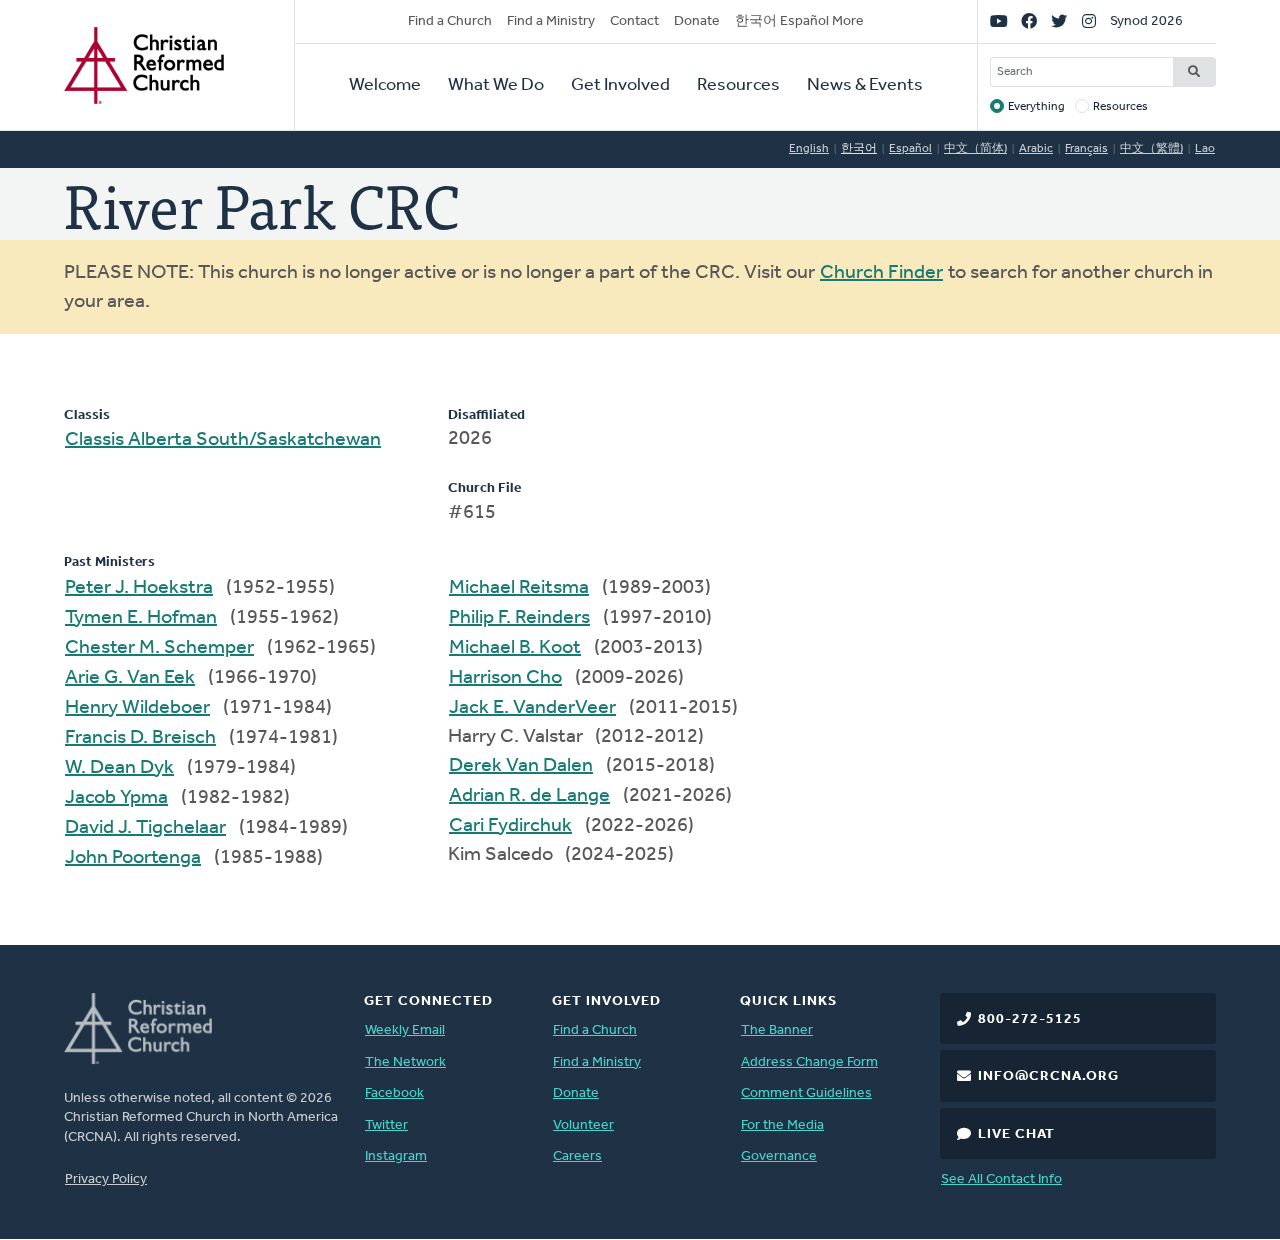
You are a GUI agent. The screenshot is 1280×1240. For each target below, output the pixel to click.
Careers (577, 1156)
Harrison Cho (505, 678)
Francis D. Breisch (140, 738)
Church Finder (881, 273)
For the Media (782, 1125)
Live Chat (1016, 1134)
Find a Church (450, 21)
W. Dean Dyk (119, 768)
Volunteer (583, 1125)
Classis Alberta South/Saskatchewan (223, 440)
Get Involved (620, 86)
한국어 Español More (799, 21)
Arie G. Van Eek (130, 678)
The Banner (777, 1030)
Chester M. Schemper (159, 648)
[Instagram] (1089, 22)
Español (910, 149)
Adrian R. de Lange (529, 796)
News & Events (865, 86)
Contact (634, 21)
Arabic (1036, 149)
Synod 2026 (1146, 21)
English (809, 149)
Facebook (394, 1093)
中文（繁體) (1151, 149)
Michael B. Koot (515, 648)
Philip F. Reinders (519, 618)
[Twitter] (1059, 22)
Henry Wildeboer (137, 708)
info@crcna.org (1048, 1076)
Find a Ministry (551, 21)
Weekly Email (405, 1030)
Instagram (396, 1156)
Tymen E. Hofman (141, 618)
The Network (405, 1062)
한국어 (859, 149)
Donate (697, 21)
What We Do (496, 86)
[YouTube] (999, 22)
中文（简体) (975, 149)
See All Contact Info (1001, 1179)
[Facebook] (1029, 22)
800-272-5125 (1030, 1019)
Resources (738, 86)
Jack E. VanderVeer (532, 708)
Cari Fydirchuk (510, 826)
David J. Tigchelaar (145, 828)
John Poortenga (133, 858)
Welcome (385, 86)
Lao (1205, 149)
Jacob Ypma (116, 798)
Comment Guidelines (806, 1093)
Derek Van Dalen (521, 766)
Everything (1036, 107)
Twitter (386, 1125)
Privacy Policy (106, 1179)
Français (1086, 149)
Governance (779, 1156)
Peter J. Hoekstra (139, 588)
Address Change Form (809, 1062)
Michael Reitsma (519, 588)
